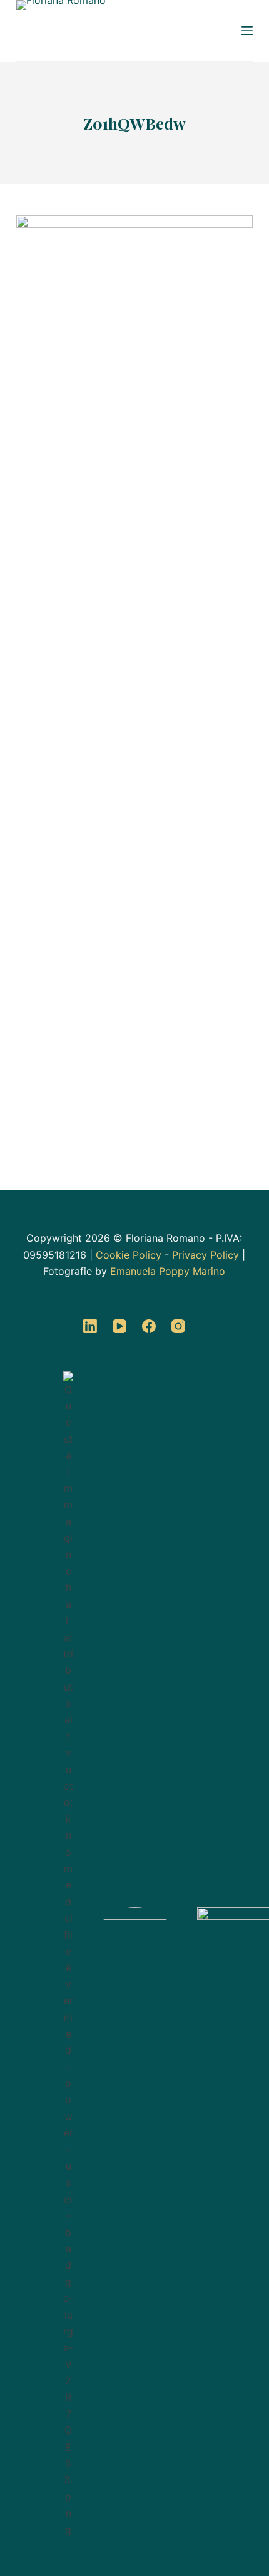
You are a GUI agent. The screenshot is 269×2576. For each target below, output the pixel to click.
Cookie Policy (129, 1255)
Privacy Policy (206, 1255)
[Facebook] (149, 1326)
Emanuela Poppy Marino (168, 1271)
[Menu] (247, 31)
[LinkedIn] (90, 1326)
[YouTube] (119, 1326)
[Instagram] (178, 1326)
